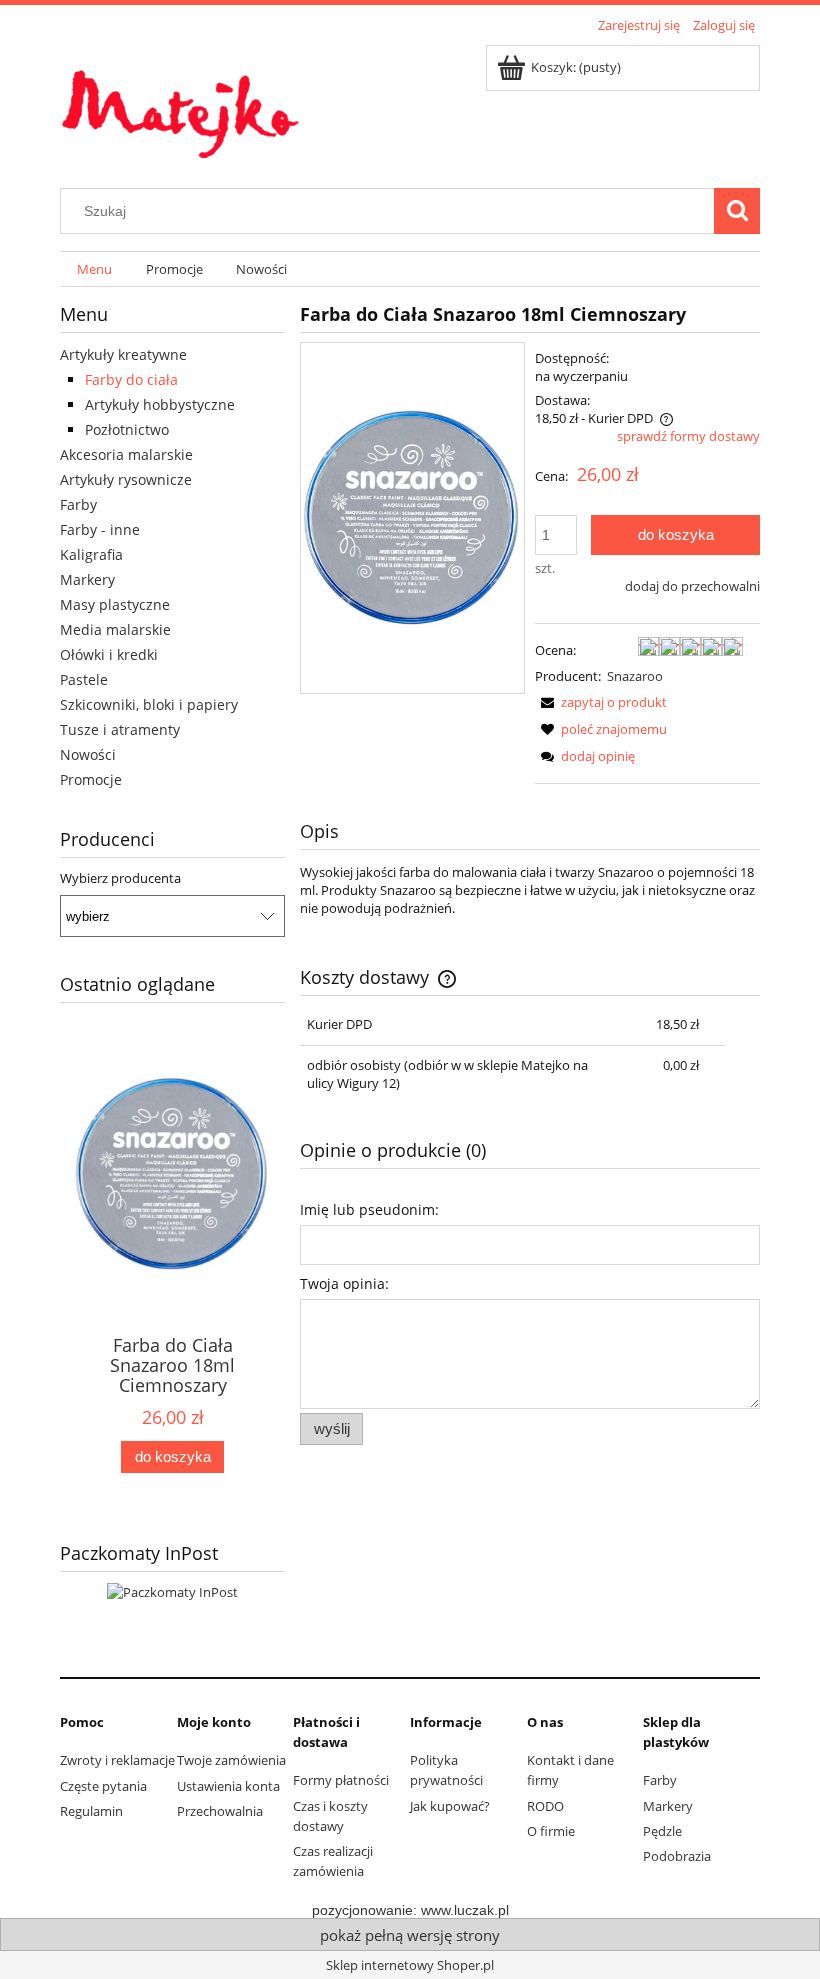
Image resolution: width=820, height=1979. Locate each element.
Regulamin (91, 1811)
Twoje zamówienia (231, 1760)
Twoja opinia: (344, 1283)
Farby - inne (100, 529)
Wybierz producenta (120, 878)
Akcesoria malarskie (126, 454)
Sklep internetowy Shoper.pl (410, 1965)
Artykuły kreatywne (123, 354)
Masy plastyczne (115, 604)
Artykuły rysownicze (126, 479)
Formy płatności (341, 1780)
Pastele (84, 679)
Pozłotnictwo (127, 429)
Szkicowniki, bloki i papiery (149, 704)
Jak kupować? (450, 1806)
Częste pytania (103, 1786)
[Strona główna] (180, 102)
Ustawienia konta (228, 1786)
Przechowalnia (220, 1811)
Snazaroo (635, 676)
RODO (545, 1806)
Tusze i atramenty (120, 729)
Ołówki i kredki (109, 654)
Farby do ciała (131, 379)
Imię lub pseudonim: (369, 1209)
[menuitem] (94, 269)
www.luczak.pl (465, 1910)
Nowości (88, 754)
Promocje (91, 779)
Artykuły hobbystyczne (160, 404)
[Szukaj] (737, 211)
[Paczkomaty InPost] (172, 1590)
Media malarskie (115, 629)
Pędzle (662, 1831)
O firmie (551, 1831)
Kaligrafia (91, 554)
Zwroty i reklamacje (117, 1760)
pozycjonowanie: (366, 1910)
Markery (87, 579)
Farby (78, 504)
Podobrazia (677, 1856)
